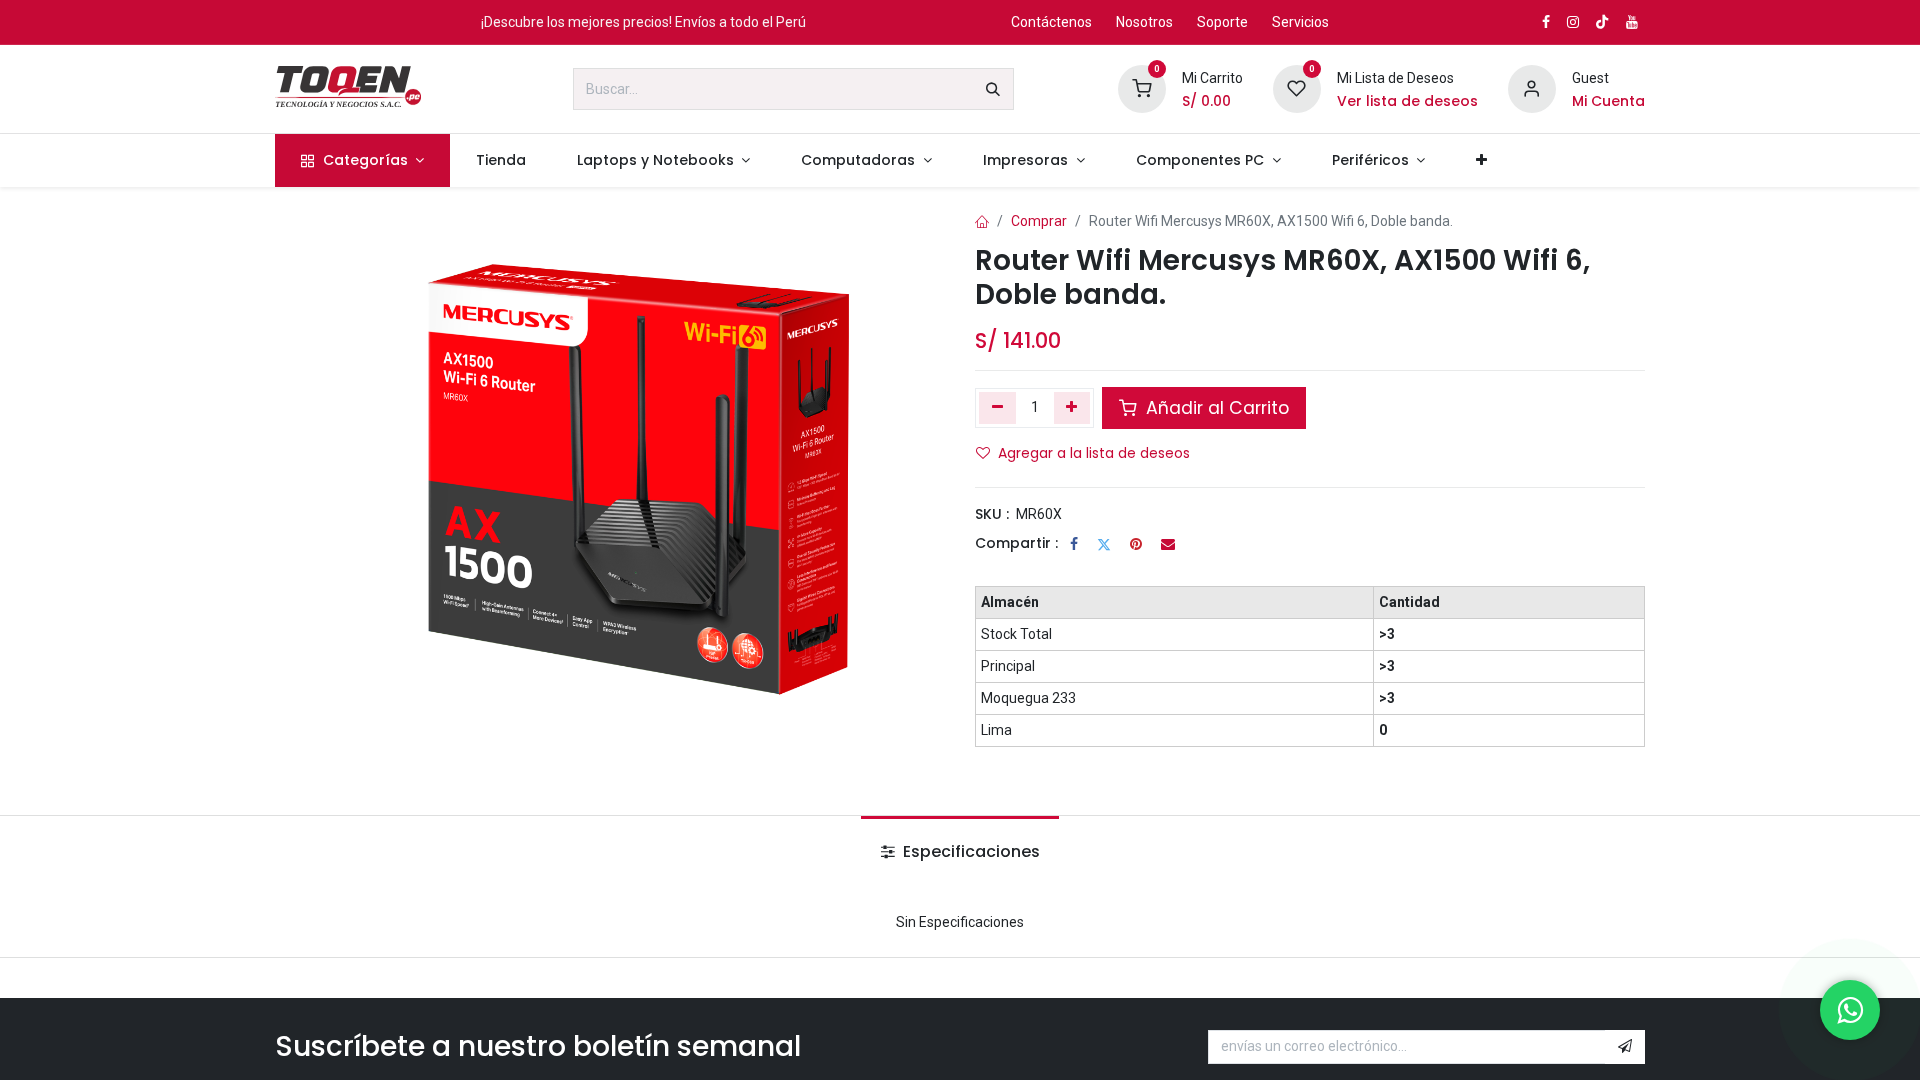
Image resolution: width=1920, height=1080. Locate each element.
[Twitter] (1104, 544)
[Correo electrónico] (1168, 544)
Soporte (1222, 22)
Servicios (1300, 22)
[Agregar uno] (1072, 408)
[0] (1142, 88)
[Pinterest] (1136, 544)
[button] (1625, 1047)
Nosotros (1144, 22)
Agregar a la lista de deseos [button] (1094, 453)
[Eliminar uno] (997, 408)
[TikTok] (1602, 22)
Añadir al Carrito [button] (1215, 408)
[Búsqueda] (993, 89)
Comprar (1039, 221)
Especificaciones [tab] (969, 851)
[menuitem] (362, 160)
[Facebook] (1074, 544)
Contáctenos (1051, 22)
